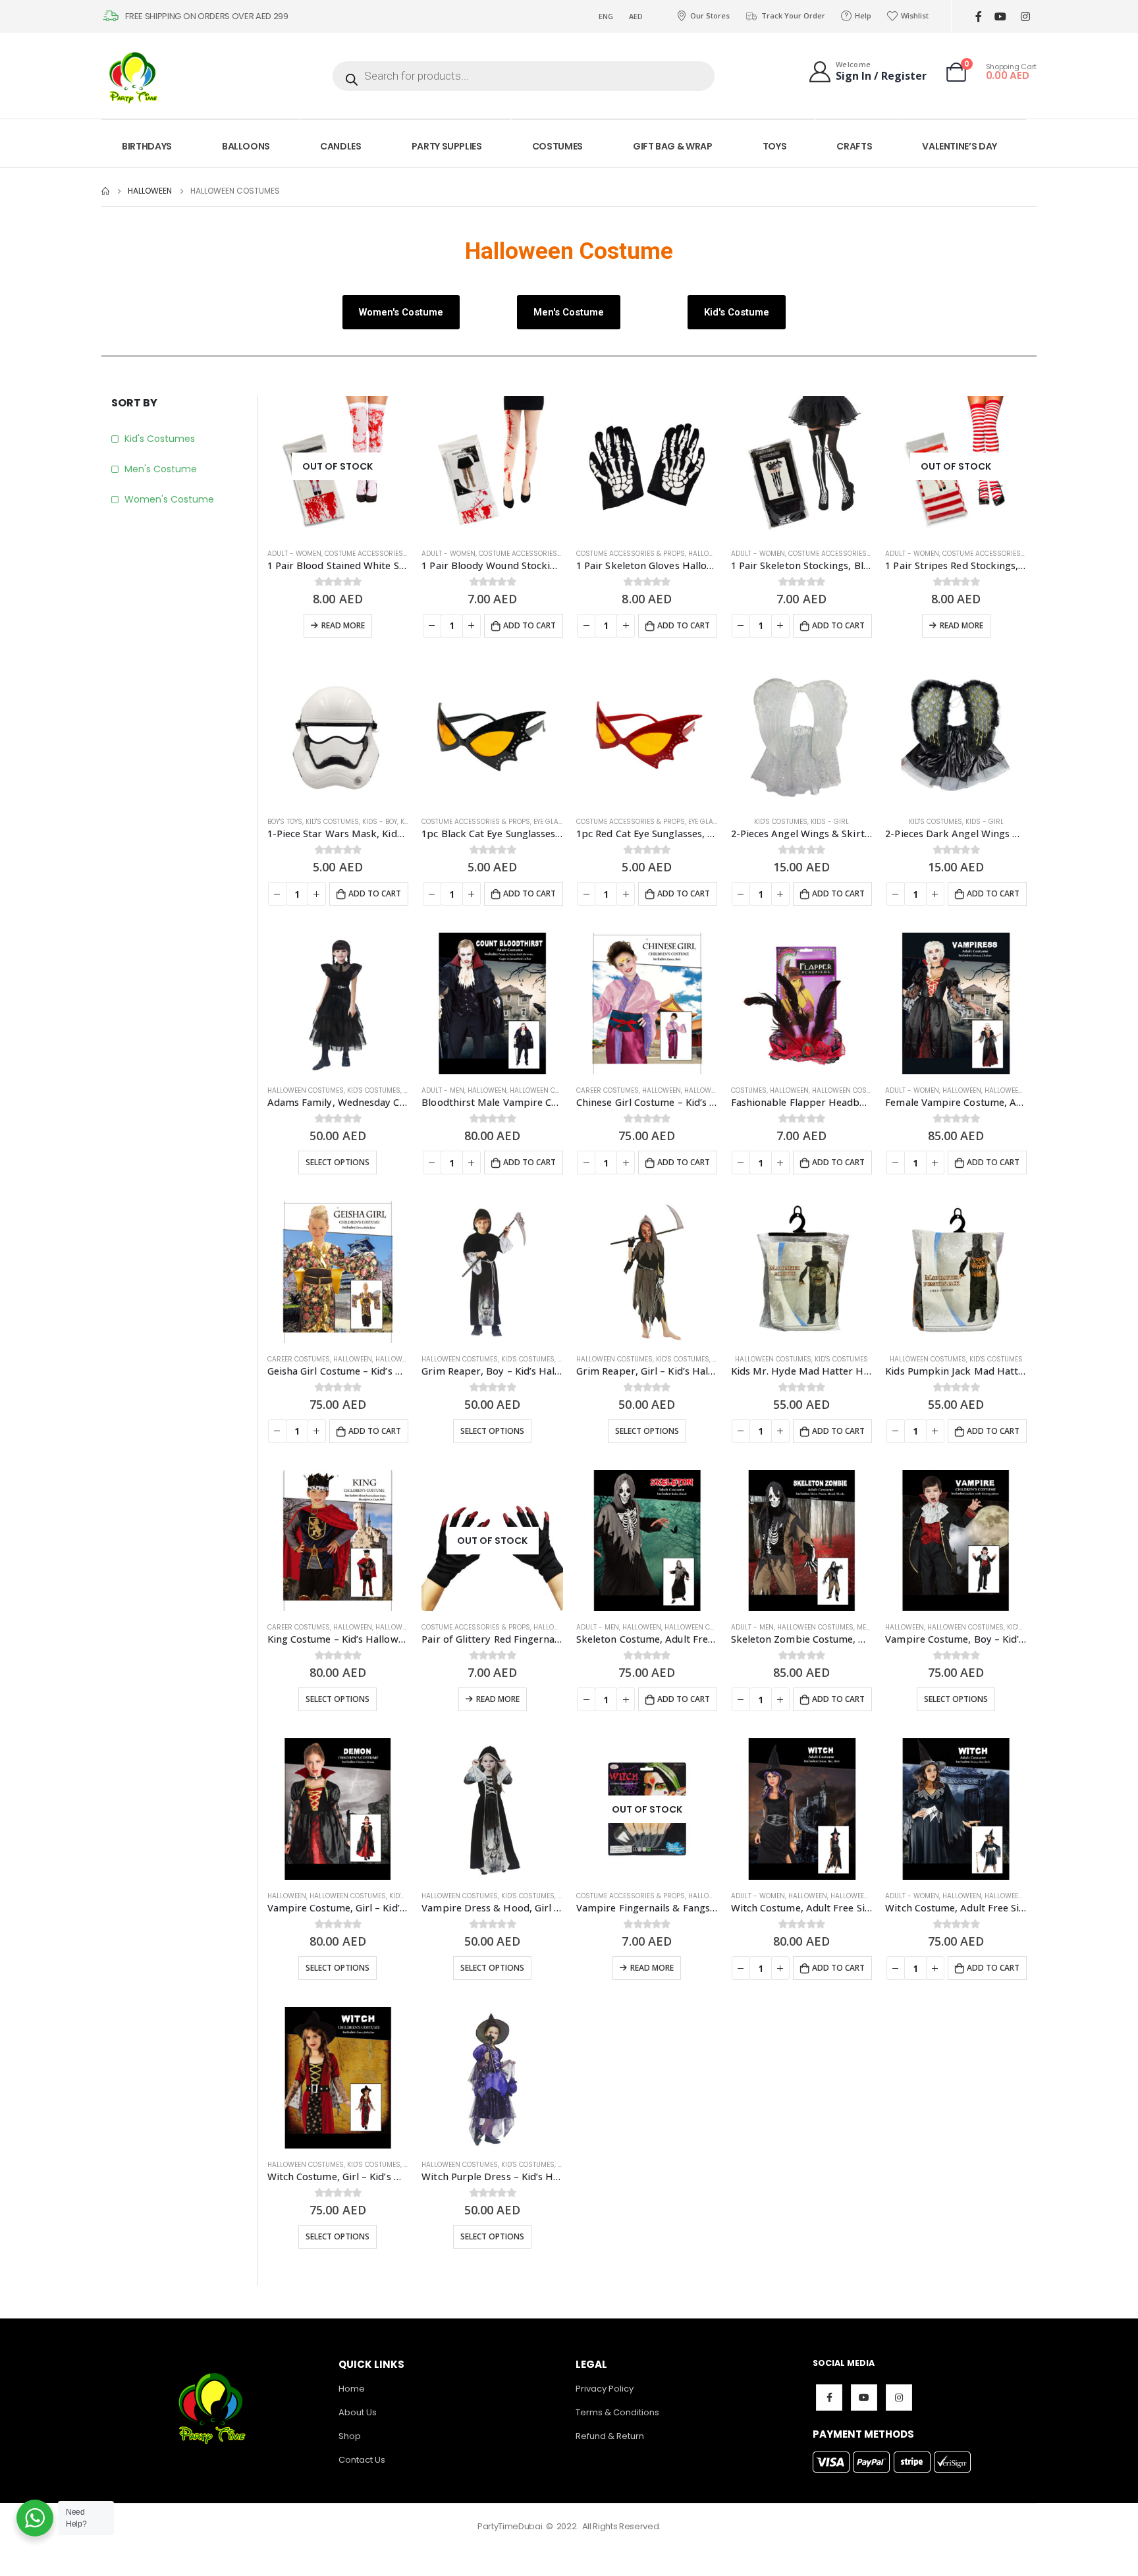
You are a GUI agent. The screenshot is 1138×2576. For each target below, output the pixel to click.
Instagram (899, 2398)
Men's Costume (161, 469)
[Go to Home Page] (105, 191)
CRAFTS (854, 146)
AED (636, 16)
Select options (338, 1162)
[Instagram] (1025, 17)
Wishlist (915, 15)
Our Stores (710, 15)
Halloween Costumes (306, 1090)
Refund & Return (610, 2436)
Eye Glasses (555, 822)
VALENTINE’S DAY (960, 146)
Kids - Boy (380, 822)
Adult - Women (294, 554)
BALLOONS (246, 146)
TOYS (775, 146)
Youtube (864, 2398)
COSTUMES (557, 146)
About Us (358, 2412)
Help (863, 15)
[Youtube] (1000, 17)
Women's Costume (169, 499)
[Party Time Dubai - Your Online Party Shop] (134, 76)
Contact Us (362, 2460)
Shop (350, 2436)
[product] (492, 467)
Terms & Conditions (617, 2412)
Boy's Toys (285, 822)
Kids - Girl (830, 822)
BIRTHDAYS (147, 146)
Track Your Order (793, 15)
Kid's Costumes (160, 439)
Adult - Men (443, 1090)
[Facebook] (978, 17)
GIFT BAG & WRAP (673, 146)
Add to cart (529, 625)
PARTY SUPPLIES (447, 146)
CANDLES (341, 146)
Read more (343, 625)
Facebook (829, 2398)
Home (352, 2389)
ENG (606, 16)
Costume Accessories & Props (379, 554)
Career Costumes (608, 1090)
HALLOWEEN (708, 554)
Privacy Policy (605, 2389)
